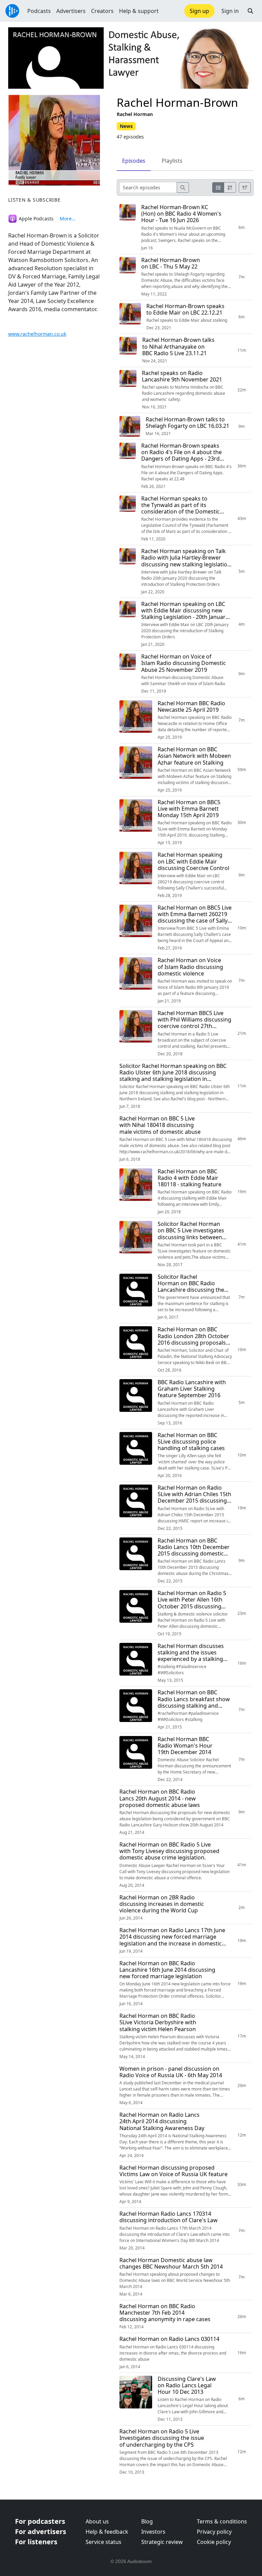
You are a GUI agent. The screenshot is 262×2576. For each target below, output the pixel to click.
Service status (104, 2542)
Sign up (199, 11)
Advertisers (71, 11)
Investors (153, 2532)
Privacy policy (214, 2532)
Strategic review (162, 2542)
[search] (183, 187)
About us (97, 2521)
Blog (147, 2521)
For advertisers (41, 2531)
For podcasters (40, 2521)
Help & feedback (107, 2532)
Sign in (230, 11)
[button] (250, 11)
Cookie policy (214, 2542)
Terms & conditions (222, 2521)
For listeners (36, 2542)
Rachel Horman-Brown (177, 102)
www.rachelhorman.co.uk (37, 334)
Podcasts (39, 11)
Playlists (172, 161)
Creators (102, 11)
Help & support (139, 11)
